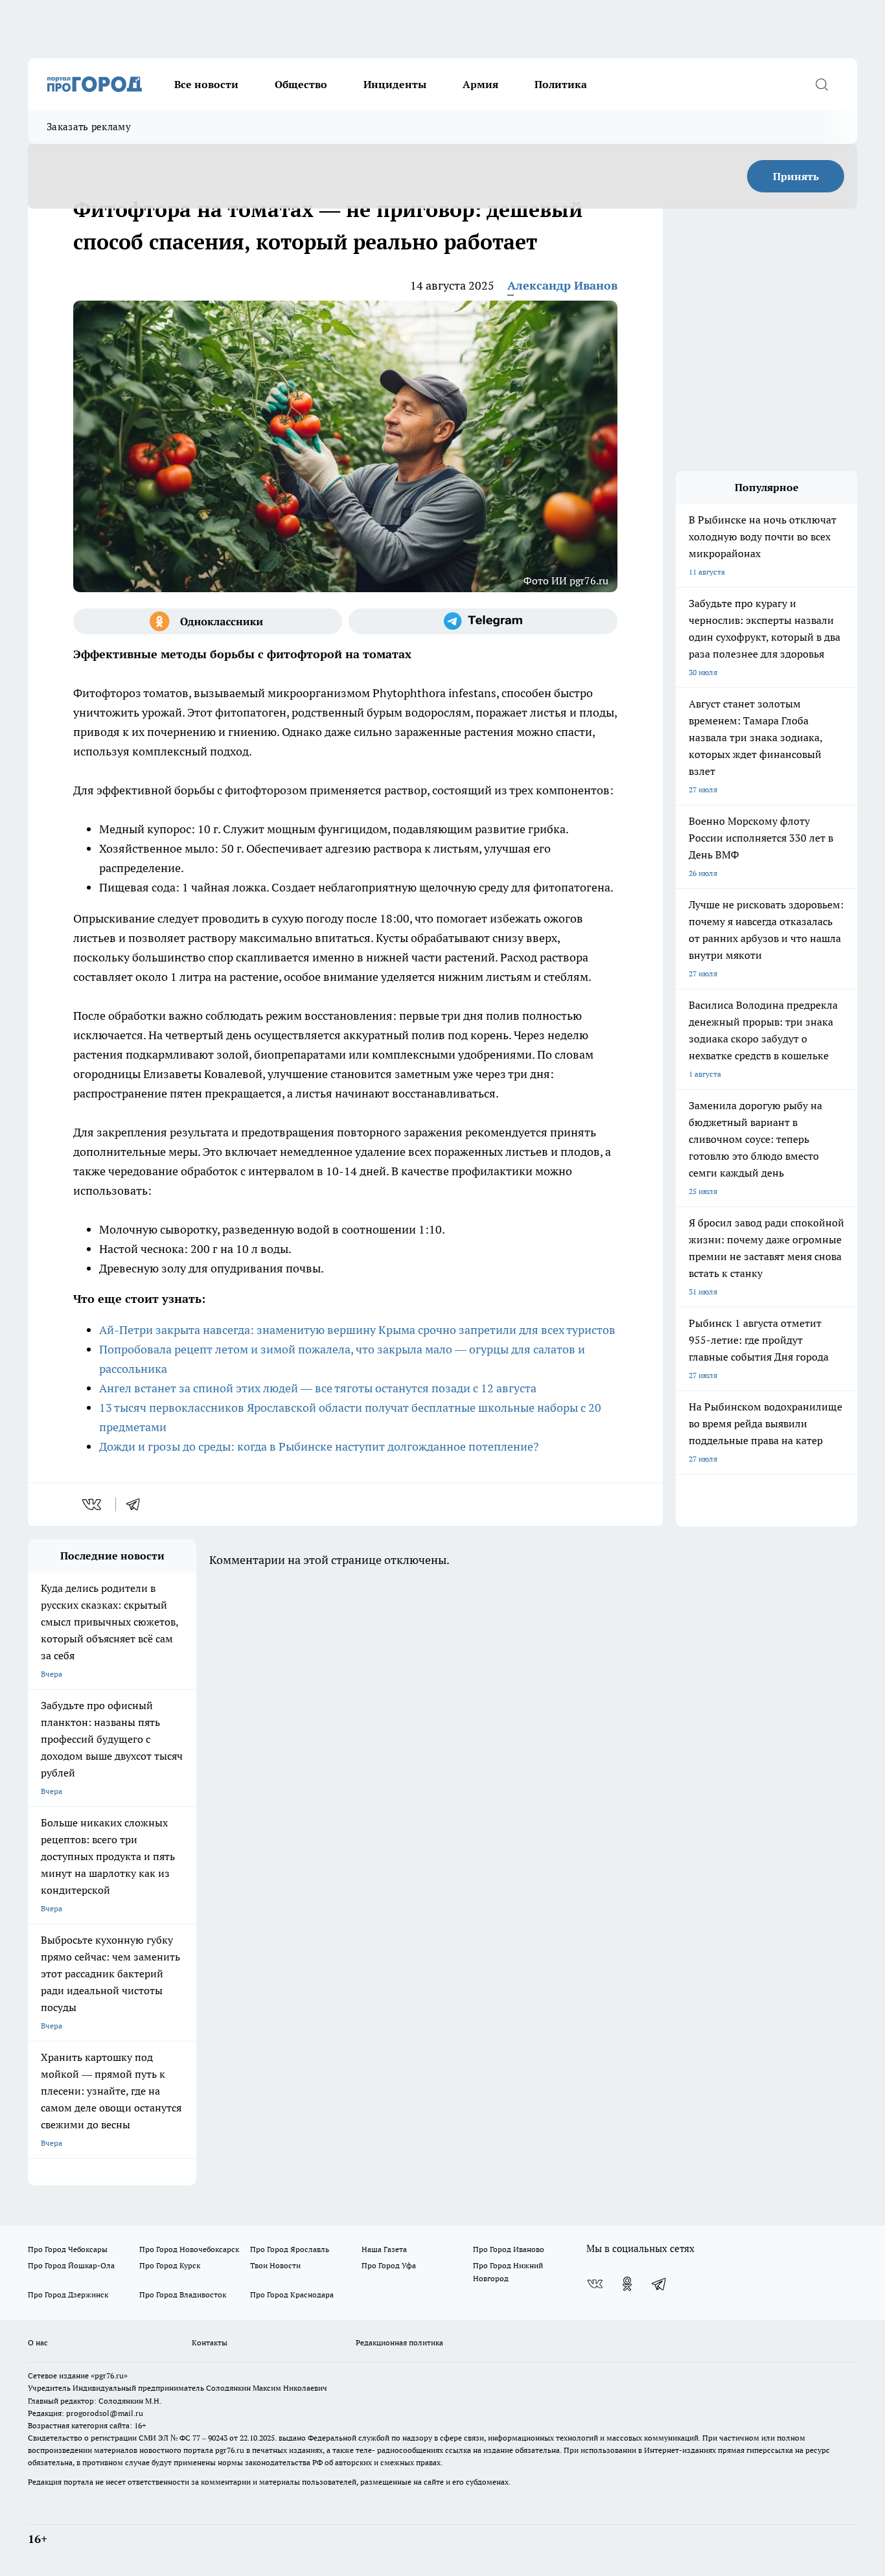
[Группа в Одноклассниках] (208, 621)
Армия (480, 84)
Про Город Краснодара (292, 2294)
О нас (38, 2342)
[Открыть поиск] (822, 84)
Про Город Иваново (509, 2249)
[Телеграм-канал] (483, 621)
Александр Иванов (562, 285)
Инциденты (395, 84)
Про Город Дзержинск (68, 2294)
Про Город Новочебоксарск (189, 2249)
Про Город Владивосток (183, 2294)
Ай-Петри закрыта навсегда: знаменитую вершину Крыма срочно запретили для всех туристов (357, 1330)
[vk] (93, 1504)
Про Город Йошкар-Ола (71, 2265)
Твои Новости (275, 2265)
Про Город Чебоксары (68, 2249)
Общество (301, 84)
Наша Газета (384, 2249)
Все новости (206, 84)
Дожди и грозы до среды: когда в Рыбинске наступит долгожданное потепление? (319, 1446)
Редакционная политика (399, 2342)
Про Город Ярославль (290, 2249)
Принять (796, 176)
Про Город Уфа (389, 2265)
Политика (561, 84)
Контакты (210, 2342)
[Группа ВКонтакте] (595, 2284)
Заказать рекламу (89, 127)
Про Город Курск (170, 2265)
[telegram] (137, 1504)
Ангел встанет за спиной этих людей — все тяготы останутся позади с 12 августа (318, 1388)
